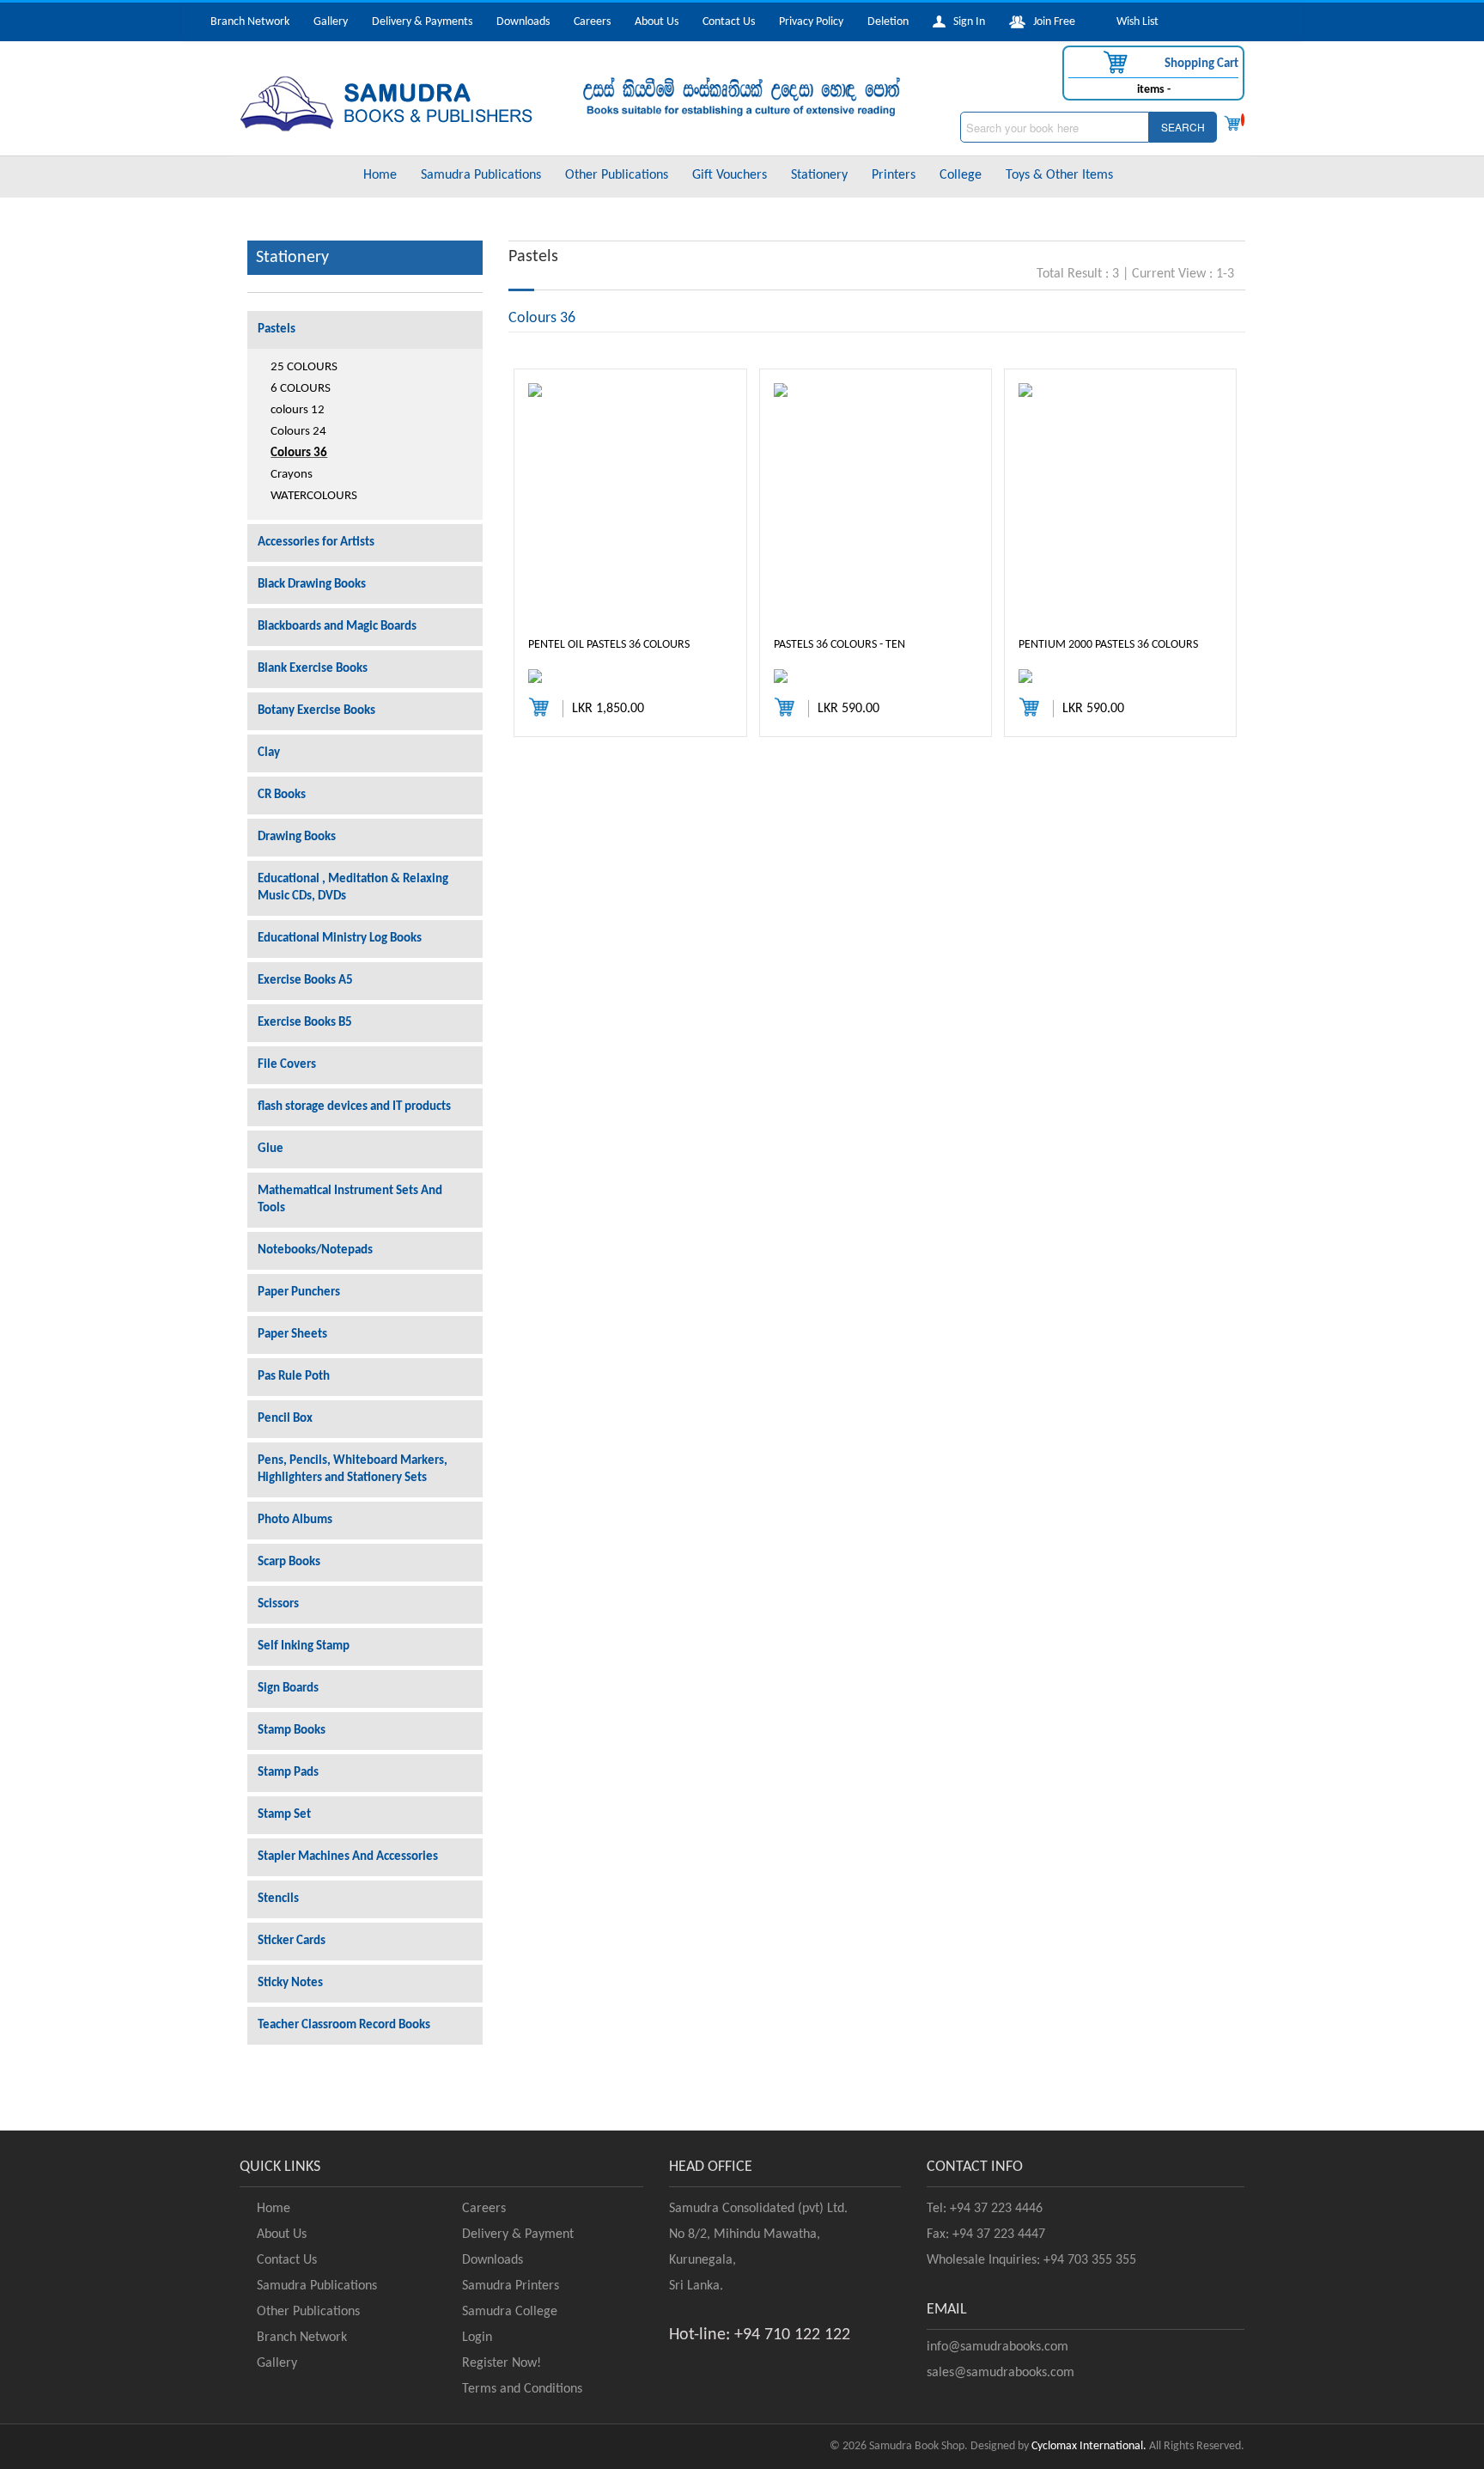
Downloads (523, 22)
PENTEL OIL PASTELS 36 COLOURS (609, 645)
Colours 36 (299, 453)
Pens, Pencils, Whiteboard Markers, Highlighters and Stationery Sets (353, 1469)
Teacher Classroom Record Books (344, 2025)
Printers (894, 175)
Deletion (888, 22)
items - (1154, 90)
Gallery (331, 22)
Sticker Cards (292, 1941)
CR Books (282, 795)
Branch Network (250, 22)
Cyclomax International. (1089, 2446)
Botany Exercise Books (316, 711)
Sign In (965, 22)
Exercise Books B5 (305, 1023)
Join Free (1050, 22)
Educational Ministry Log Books (340, 939)
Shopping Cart (1200, 64)
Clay (269, 753)
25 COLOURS (304, 367)
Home (380, 175)
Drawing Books (297, 837)
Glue (271, 1149)
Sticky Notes (290, 1983)
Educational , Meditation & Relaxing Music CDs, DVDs (353, 888)
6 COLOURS (301, 389)
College (961, 175)
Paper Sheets (292, 1335)
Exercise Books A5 (305, 981)
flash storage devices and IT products (354, 1107)
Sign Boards (288, 1689)
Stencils (278, 1899)
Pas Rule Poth (294, 1377)
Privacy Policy (811, 22)
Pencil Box (285, 1419)
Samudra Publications (481, 175)
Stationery (819, 175)
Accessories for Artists (316, 543)
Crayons (292, 475)
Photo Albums (295, 1520)
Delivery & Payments (422, 22)
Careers (592, 22)
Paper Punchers (299, 1292)
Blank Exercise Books (313, 669)
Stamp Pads (288, 1773)
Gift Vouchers (730, 175)
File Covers (287, 1065)
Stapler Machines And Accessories (348, 1857)
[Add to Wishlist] (557, 676)
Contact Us (729, 22)
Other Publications (617, 175)
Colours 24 (298, 432)
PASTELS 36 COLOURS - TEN (839, 645)
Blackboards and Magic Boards (337, 627)
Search (1183, 127)
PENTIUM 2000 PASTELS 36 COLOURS (1108, 645)
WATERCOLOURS (314, 496)
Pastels (277, 329)
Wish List (1134, 22)
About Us (657, 22)
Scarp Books (289, 1562)
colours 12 (298, 410)
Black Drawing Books (312, 585)
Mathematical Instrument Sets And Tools (350, 1200)
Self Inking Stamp (304, 1646)
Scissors (278, 1604)
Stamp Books (292, 1731)
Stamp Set (284, 1815)
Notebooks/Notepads (315, 1250)
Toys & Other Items (1059, 175)
